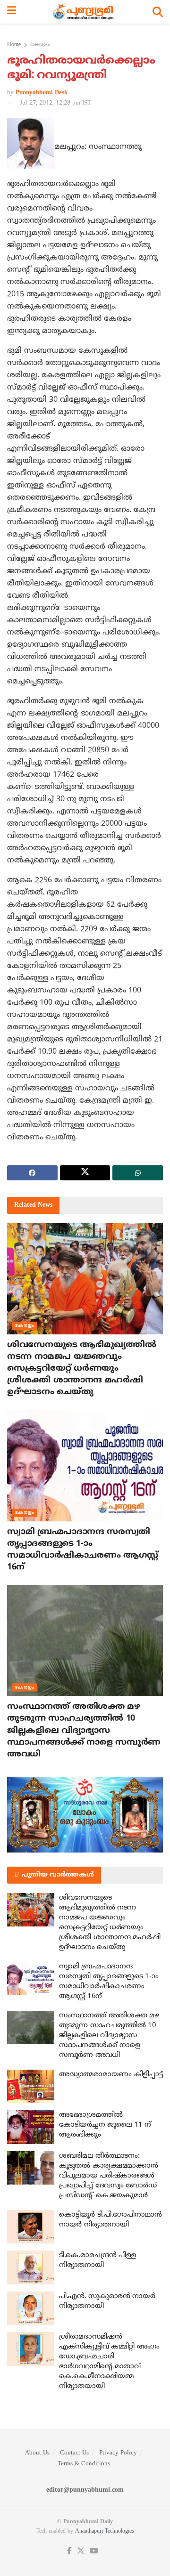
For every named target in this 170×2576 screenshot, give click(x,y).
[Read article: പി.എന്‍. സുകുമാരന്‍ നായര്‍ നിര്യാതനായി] (31, 2308)
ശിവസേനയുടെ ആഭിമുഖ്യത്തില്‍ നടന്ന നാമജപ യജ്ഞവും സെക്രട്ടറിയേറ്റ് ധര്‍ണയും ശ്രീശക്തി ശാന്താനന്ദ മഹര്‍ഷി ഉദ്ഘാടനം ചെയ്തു (81, 1369)
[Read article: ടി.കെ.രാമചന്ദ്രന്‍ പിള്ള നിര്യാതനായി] (31, 2267)
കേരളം (40, 45)
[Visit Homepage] (84, 12)
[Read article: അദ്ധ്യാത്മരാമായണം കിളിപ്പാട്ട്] (31, 2087)
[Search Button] (158, 12)
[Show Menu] (12, 12)
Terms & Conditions (84, 2464)
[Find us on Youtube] (94, 2551)
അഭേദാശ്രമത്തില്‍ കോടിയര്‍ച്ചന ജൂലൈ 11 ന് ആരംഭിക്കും (105, 2125)
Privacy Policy (118, 2453)
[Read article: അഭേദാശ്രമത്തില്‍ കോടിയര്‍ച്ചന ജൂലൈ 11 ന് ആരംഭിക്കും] (31, 2127)
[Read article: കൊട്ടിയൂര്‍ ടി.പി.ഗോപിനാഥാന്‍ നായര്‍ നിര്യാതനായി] (31, 2227)
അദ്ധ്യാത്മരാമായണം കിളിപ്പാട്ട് (111, 2075)
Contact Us (74, 2453)
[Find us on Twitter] (81, 2551)
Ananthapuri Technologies (105, 2531)
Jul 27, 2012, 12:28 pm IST (55, 103)
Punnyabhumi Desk (42, 93)
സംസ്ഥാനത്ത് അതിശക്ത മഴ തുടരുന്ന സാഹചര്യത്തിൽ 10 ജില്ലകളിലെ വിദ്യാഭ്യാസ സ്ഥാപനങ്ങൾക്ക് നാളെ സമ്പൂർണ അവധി (84, 1731)
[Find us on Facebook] (69, 2551)
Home (14, 45)
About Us (37, 2453)
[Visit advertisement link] (85, 1814)
